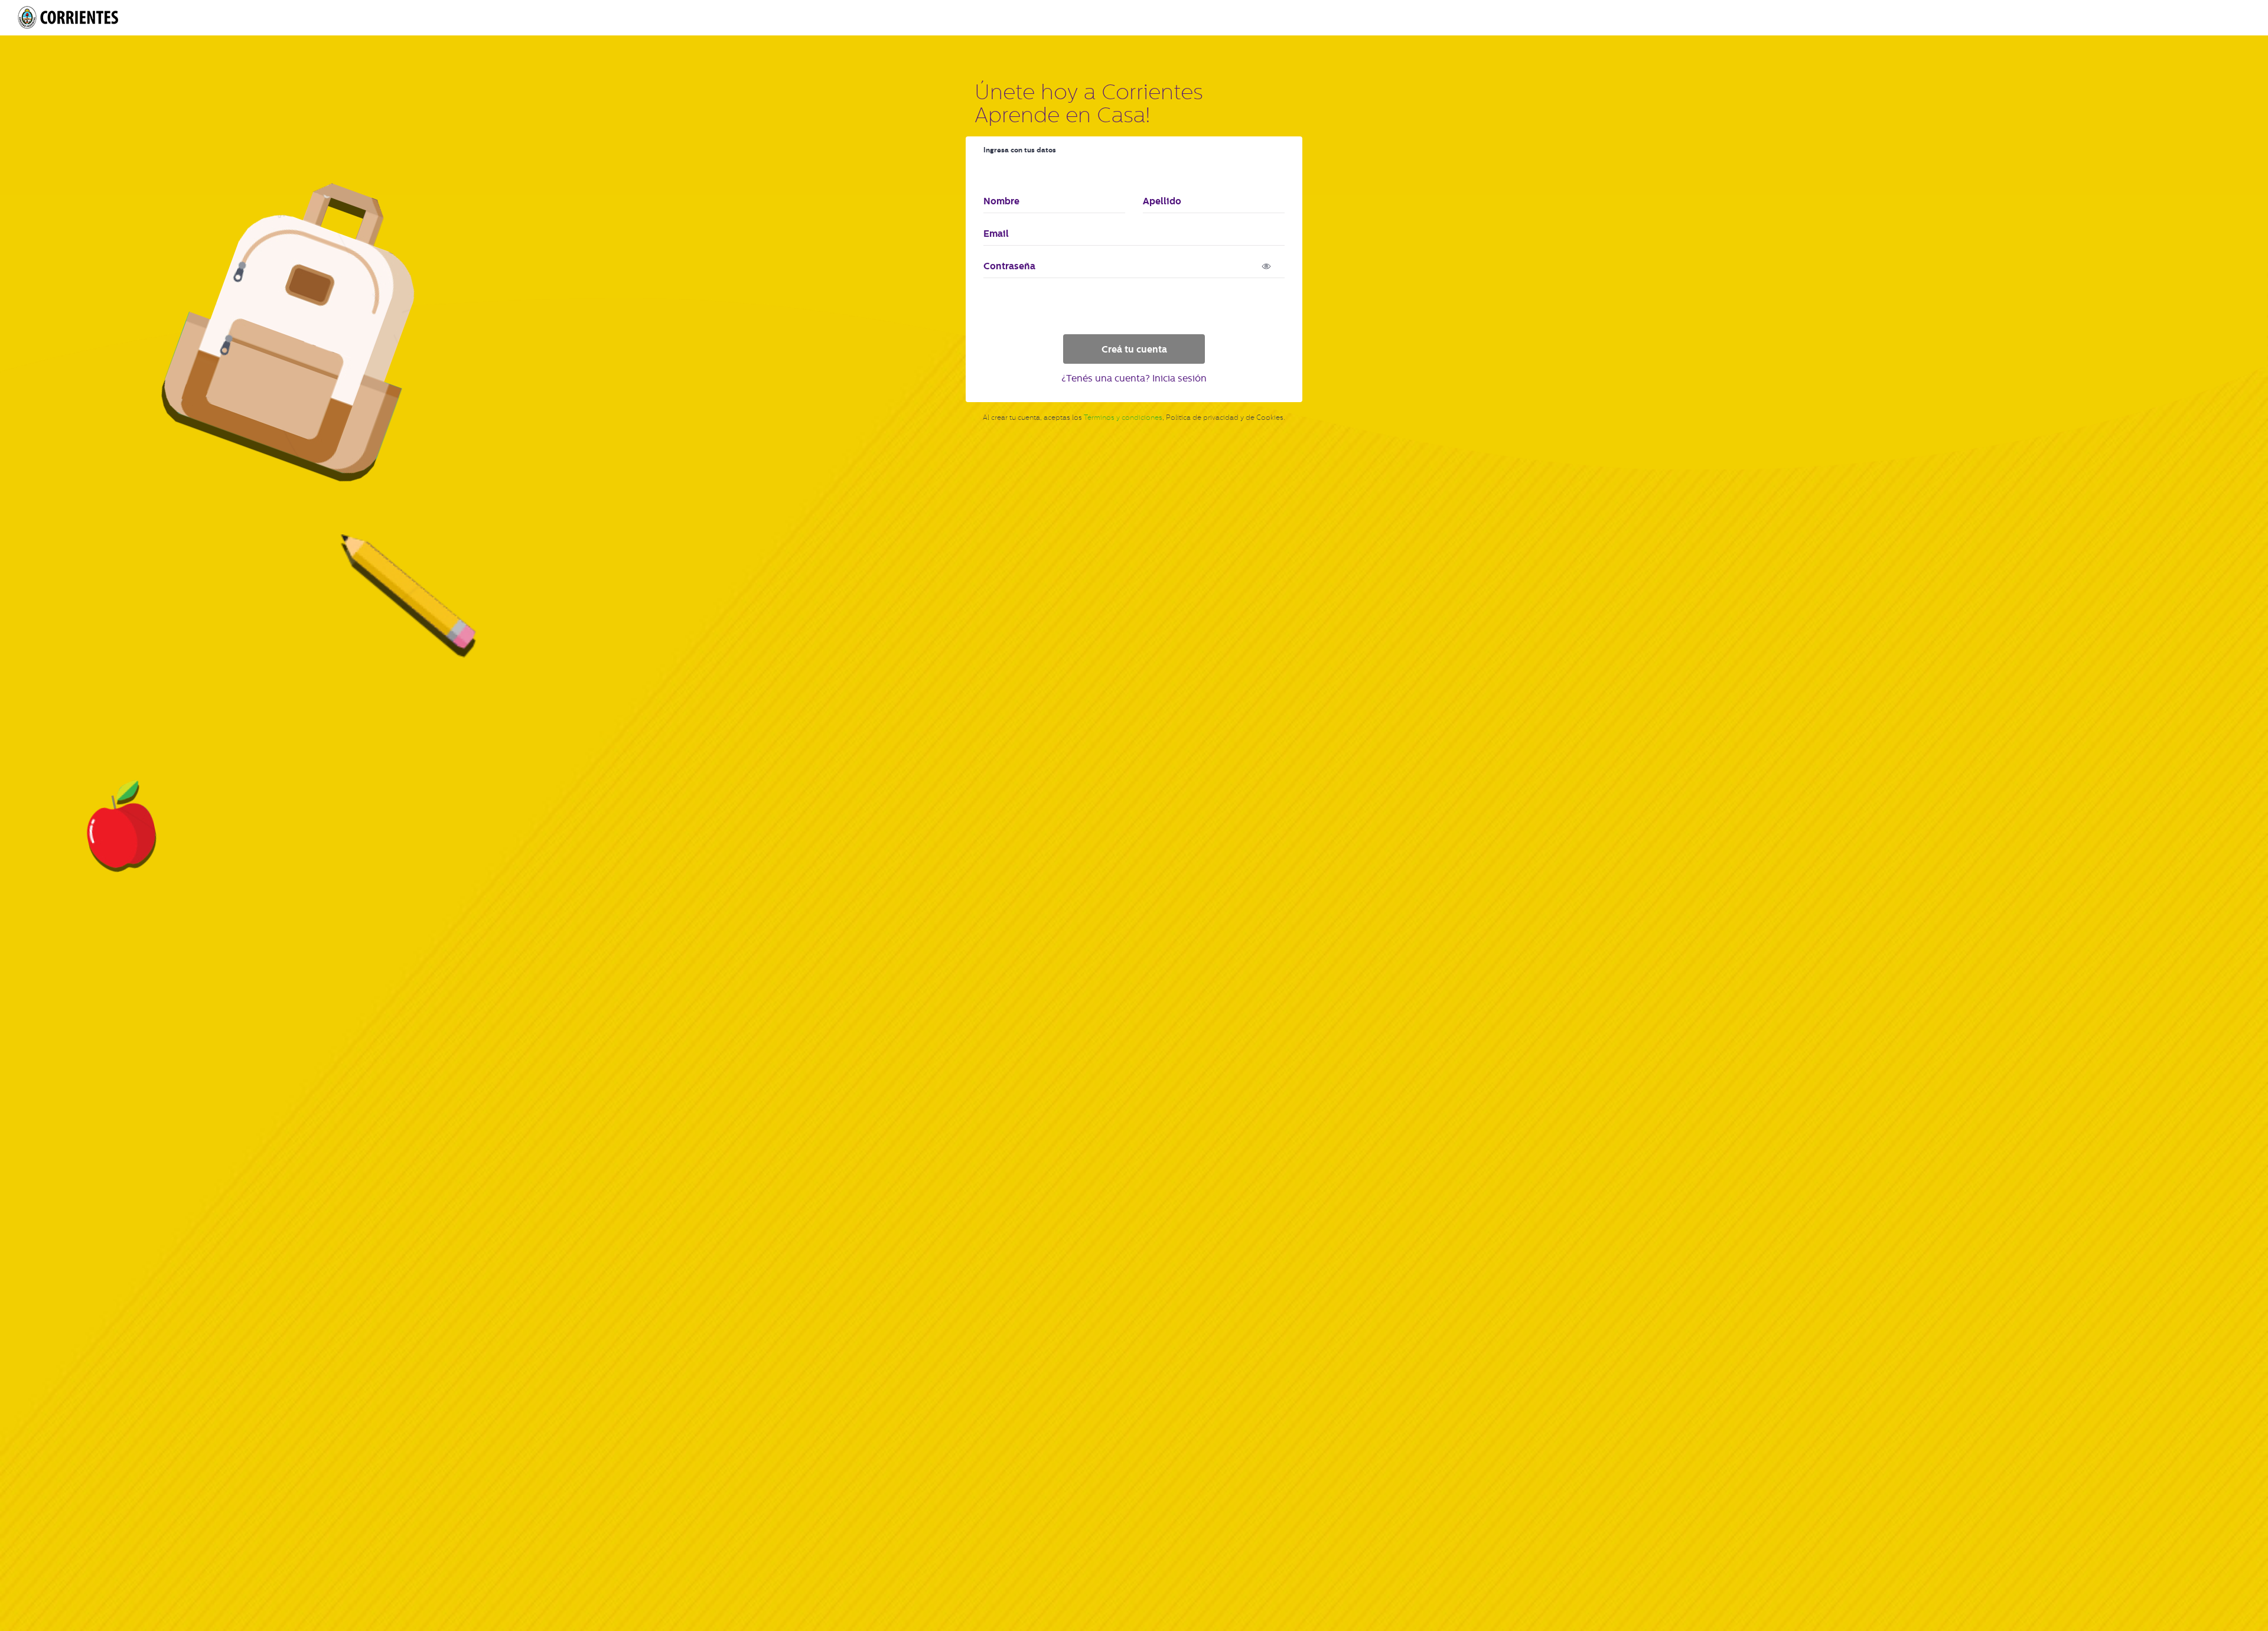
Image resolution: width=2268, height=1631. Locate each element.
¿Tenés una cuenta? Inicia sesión (1134, 378)
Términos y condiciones (1123, 417)
